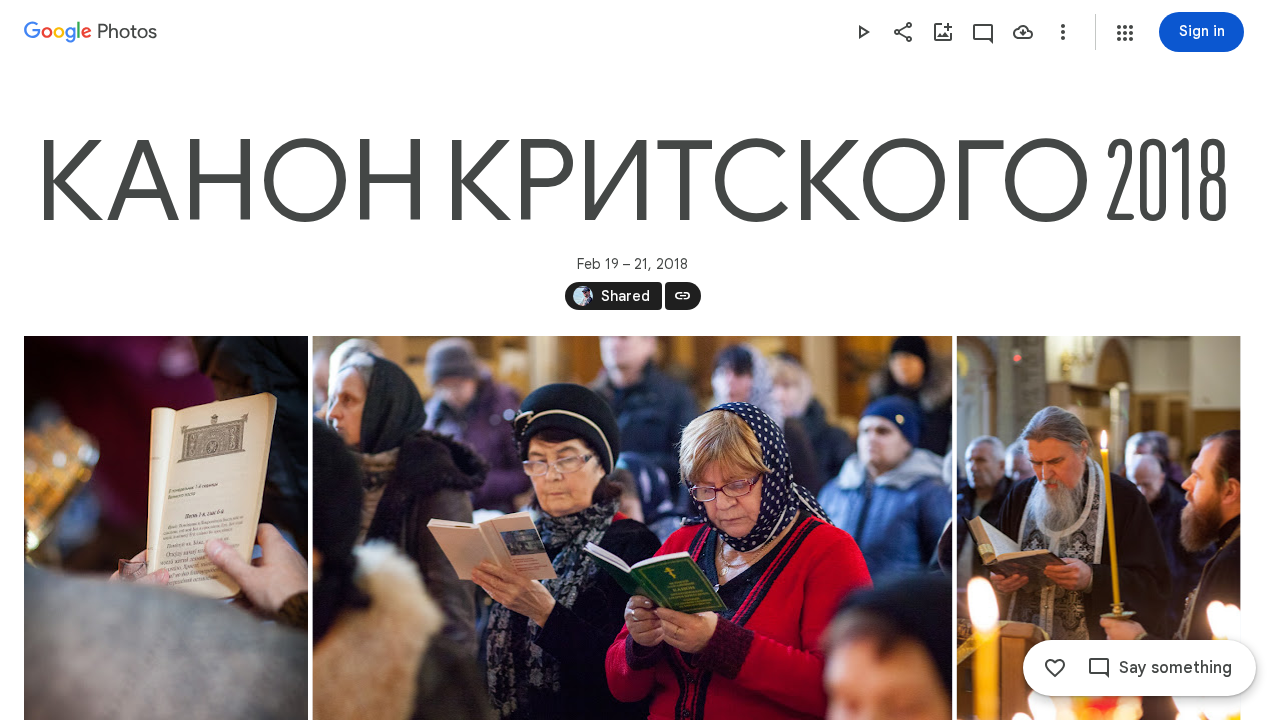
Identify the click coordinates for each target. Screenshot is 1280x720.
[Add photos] (943, 32)
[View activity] (983, 32)
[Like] (1055, 668)
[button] (1125, 33)
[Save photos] (1023, 32)
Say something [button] (1175, 668)
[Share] (903, 32)
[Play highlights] (863, 32)
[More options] (1063, 32)
